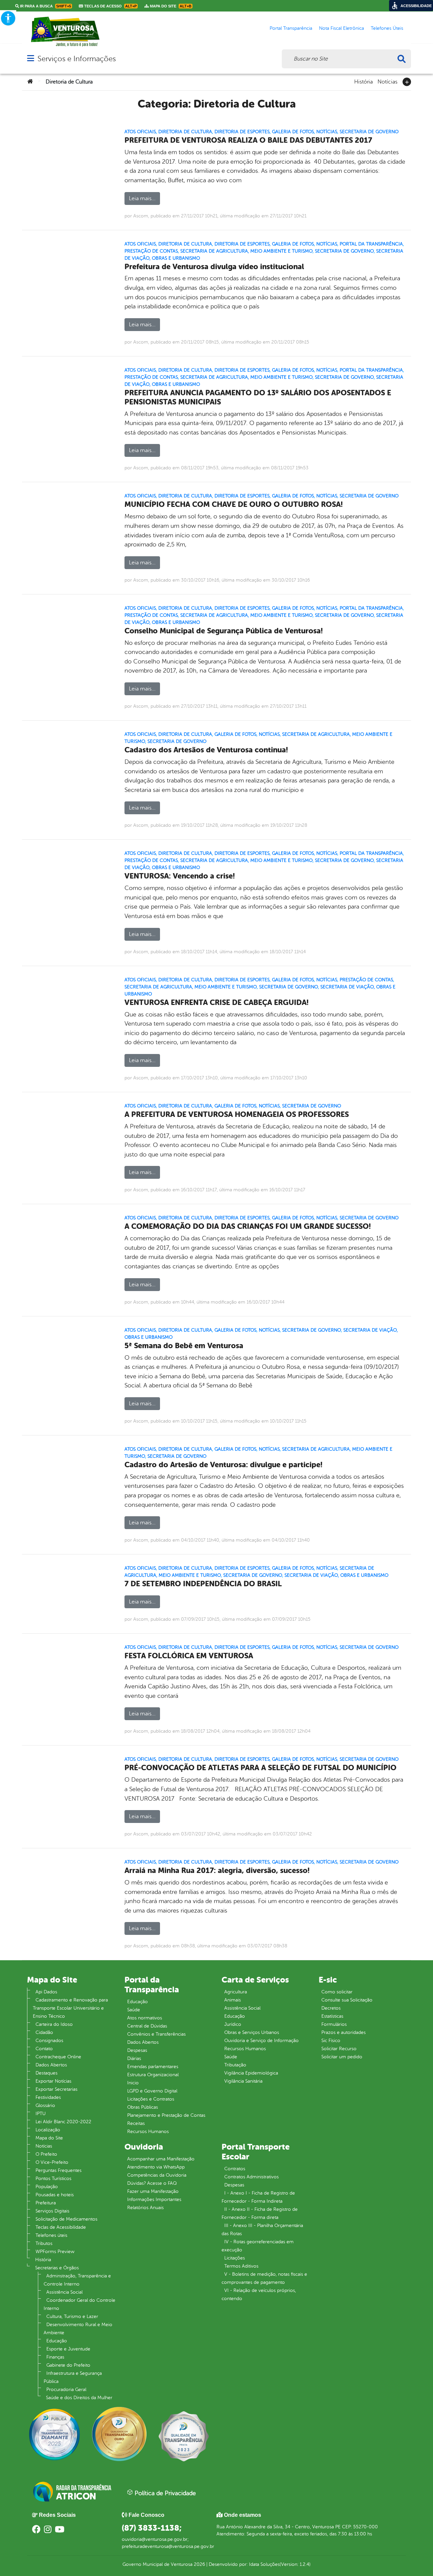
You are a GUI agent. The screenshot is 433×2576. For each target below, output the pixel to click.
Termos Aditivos (241, 2266)
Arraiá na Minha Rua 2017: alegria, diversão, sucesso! (217, 1870)
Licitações (235, 2258)
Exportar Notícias (53, 2081)
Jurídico (233, 2024)
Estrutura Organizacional (153, 2075)
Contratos (235, 2169)
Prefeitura (46, 2203)
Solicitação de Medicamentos (66, 2219)
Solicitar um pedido (342, 2057)
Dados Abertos (51, 2065)
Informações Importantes (154, 2199)
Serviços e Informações (77, 59)
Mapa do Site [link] (170, 6)
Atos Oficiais (140, 132)
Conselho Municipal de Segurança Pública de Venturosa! (224, 631)
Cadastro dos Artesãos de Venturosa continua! (206, 750)
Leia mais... (142, 198)
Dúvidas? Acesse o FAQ (152, 2183)
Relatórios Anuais (145, 2208)
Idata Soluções (264, 2564)
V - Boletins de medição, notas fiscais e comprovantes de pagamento (264, 2278)
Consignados (49, 2041)
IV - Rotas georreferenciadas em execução (258, 2246)
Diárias (134, 2058)
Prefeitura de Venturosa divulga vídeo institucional (214, 267)
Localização (48, 2130)
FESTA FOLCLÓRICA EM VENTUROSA (189, 1656)
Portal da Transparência (371, 244)
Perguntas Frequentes (59, 2170)
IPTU (41, 2114)
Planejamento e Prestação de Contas (166, 2115)
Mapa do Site (49, 2138)
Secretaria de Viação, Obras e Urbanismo (336, 1575)
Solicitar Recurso (339, 2049)
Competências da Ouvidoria (157, 2175)
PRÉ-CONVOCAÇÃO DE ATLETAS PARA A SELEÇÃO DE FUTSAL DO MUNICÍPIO (260, 1768)
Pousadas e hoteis (55, 2195)
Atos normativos (145, 2018)
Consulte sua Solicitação (347, 2000)
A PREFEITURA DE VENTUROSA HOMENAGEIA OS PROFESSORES (237, 1114)
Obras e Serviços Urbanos (252, 2032)
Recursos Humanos (148, 2132)
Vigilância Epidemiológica (251, 2073)
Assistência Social (64, 2292)
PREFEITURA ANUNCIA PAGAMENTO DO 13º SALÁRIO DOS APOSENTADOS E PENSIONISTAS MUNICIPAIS (258, 397)
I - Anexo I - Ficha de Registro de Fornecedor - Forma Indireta (258, 2197)
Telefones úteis (51, 2235)
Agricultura (236, 1992)
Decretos (331, 2008)
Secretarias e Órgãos (57, 2268)
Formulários (334, 2024)
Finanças (55, 2357)
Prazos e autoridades (344, 2032)
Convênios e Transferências (156, 2034)
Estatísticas (332, 2016)
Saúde (134, 2010)
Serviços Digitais (52, 2211)
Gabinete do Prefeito (68, 2365)
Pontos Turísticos (53, 2179)
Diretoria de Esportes (242, 132)
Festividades (48, 2097)
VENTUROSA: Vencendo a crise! (180, 876)
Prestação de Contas (151, 251)
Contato (44, 2049)
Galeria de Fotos (293, 132)
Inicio (133, 2083)
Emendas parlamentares (153, 2067)
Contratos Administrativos (252, 2177)
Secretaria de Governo (369, 132)
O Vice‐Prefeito (52, 2162)
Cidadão (44, 2032)
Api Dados (46, 1992)
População (47, 2187)
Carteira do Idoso (54, 2024)
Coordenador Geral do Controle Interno (79, 2304)
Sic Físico (331, 2041)
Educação (57, 2341)
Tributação (235, 2065)
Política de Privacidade (164, 2493)
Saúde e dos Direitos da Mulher (79, 2398)
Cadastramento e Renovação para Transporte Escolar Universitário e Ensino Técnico (70, 2008)
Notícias (388, 81)
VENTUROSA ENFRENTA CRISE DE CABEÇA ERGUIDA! (216, 1002)
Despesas (137, 2050)
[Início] (30, 82)
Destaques (47, 2073)
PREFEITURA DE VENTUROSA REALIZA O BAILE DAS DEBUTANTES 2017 (248, 140)
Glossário (45, 2105)
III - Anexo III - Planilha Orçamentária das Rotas (262, 2230)
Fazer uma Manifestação (153, 2191)
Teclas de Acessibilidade (61, 2227)
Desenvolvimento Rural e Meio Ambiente (78, 2329)
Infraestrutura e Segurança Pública (73, 2377)
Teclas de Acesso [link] (110, 6)
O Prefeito (46, 2154)
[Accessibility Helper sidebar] (8, 18)
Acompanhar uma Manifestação (161, 2159)
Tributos (44, 2243)
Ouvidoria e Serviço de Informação (261, 2041)
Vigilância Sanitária (243, 2081)
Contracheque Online (58, 2057)
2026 (199, 2564)
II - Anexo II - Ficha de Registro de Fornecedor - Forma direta (260, 2213)
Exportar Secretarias (56, 2089)
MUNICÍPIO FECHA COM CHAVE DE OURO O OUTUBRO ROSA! (234, 504)
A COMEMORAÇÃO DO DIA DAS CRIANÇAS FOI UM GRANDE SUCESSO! (248, 1226)
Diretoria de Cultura (185, 132)
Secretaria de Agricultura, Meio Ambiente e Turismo (246, 251)
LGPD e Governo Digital (152, 2091)
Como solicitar (337, 1992)
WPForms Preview (55, 2252)
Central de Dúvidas (147, 2026)
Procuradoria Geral (66, 2390)
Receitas (136, 2123)
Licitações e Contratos (151, 2099)
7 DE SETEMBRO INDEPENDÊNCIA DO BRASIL (203, 1584)
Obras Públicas (143, 2107)
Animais (233, 2000)
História (363, 81)
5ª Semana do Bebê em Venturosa (184, 1346)
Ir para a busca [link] (45, 6)
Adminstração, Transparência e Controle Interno (77, 2280)
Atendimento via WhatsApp (156, 2167)
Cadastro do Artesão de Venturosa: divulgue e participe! (223, 1465)
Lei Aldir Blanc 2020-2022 (63, 2122)
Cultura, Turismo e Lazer (72, 2316)
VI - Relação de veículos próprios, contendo (259, 2294)
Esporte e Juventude (68, 2349)
